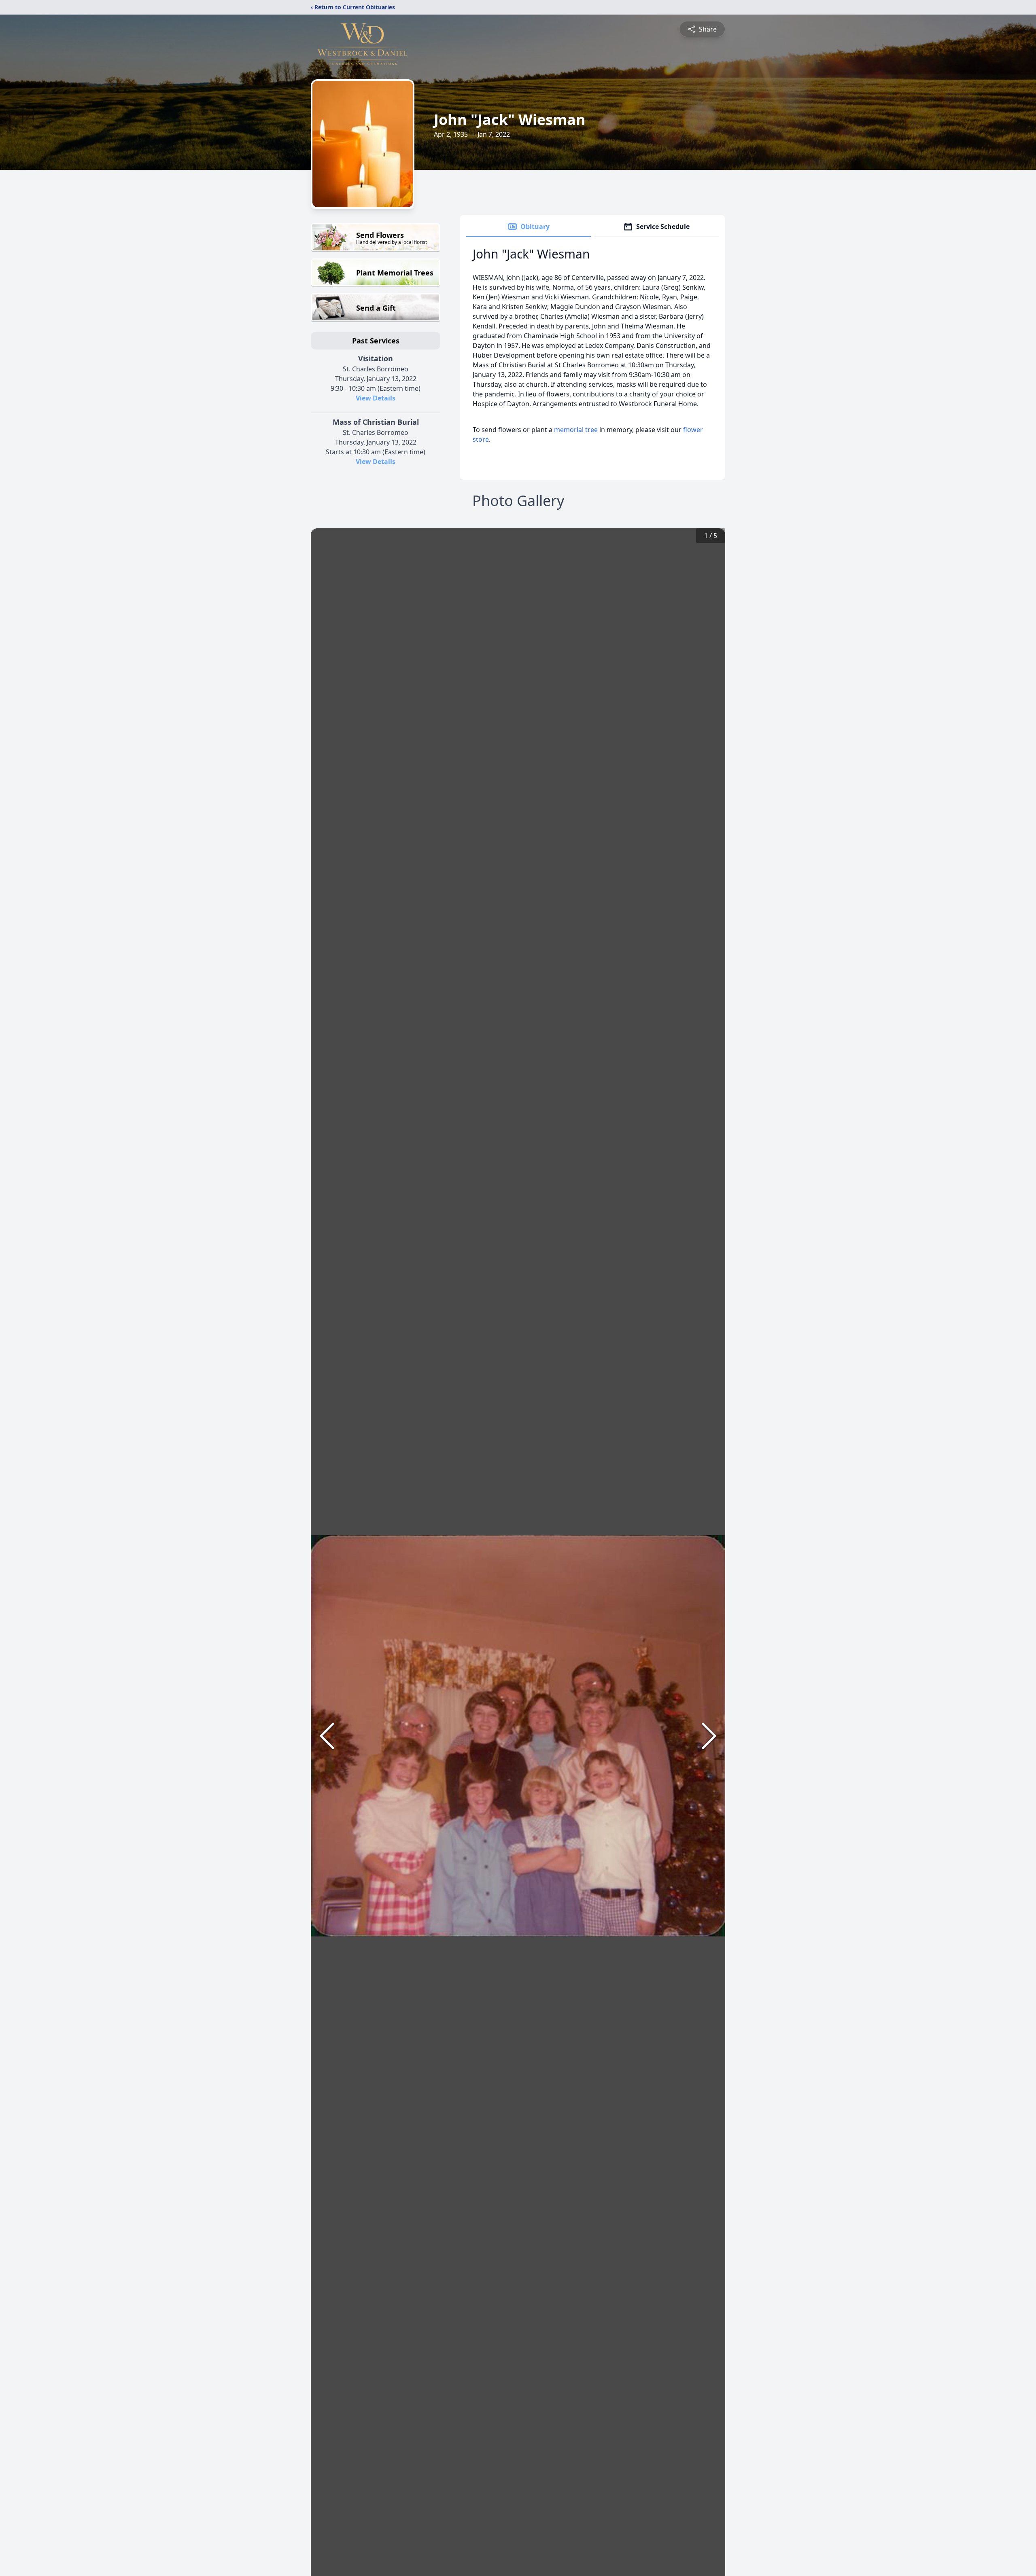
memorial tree (576, 430)
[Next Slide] (709, 1736)
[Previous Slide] (327, 1736)
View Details (376, 398)
